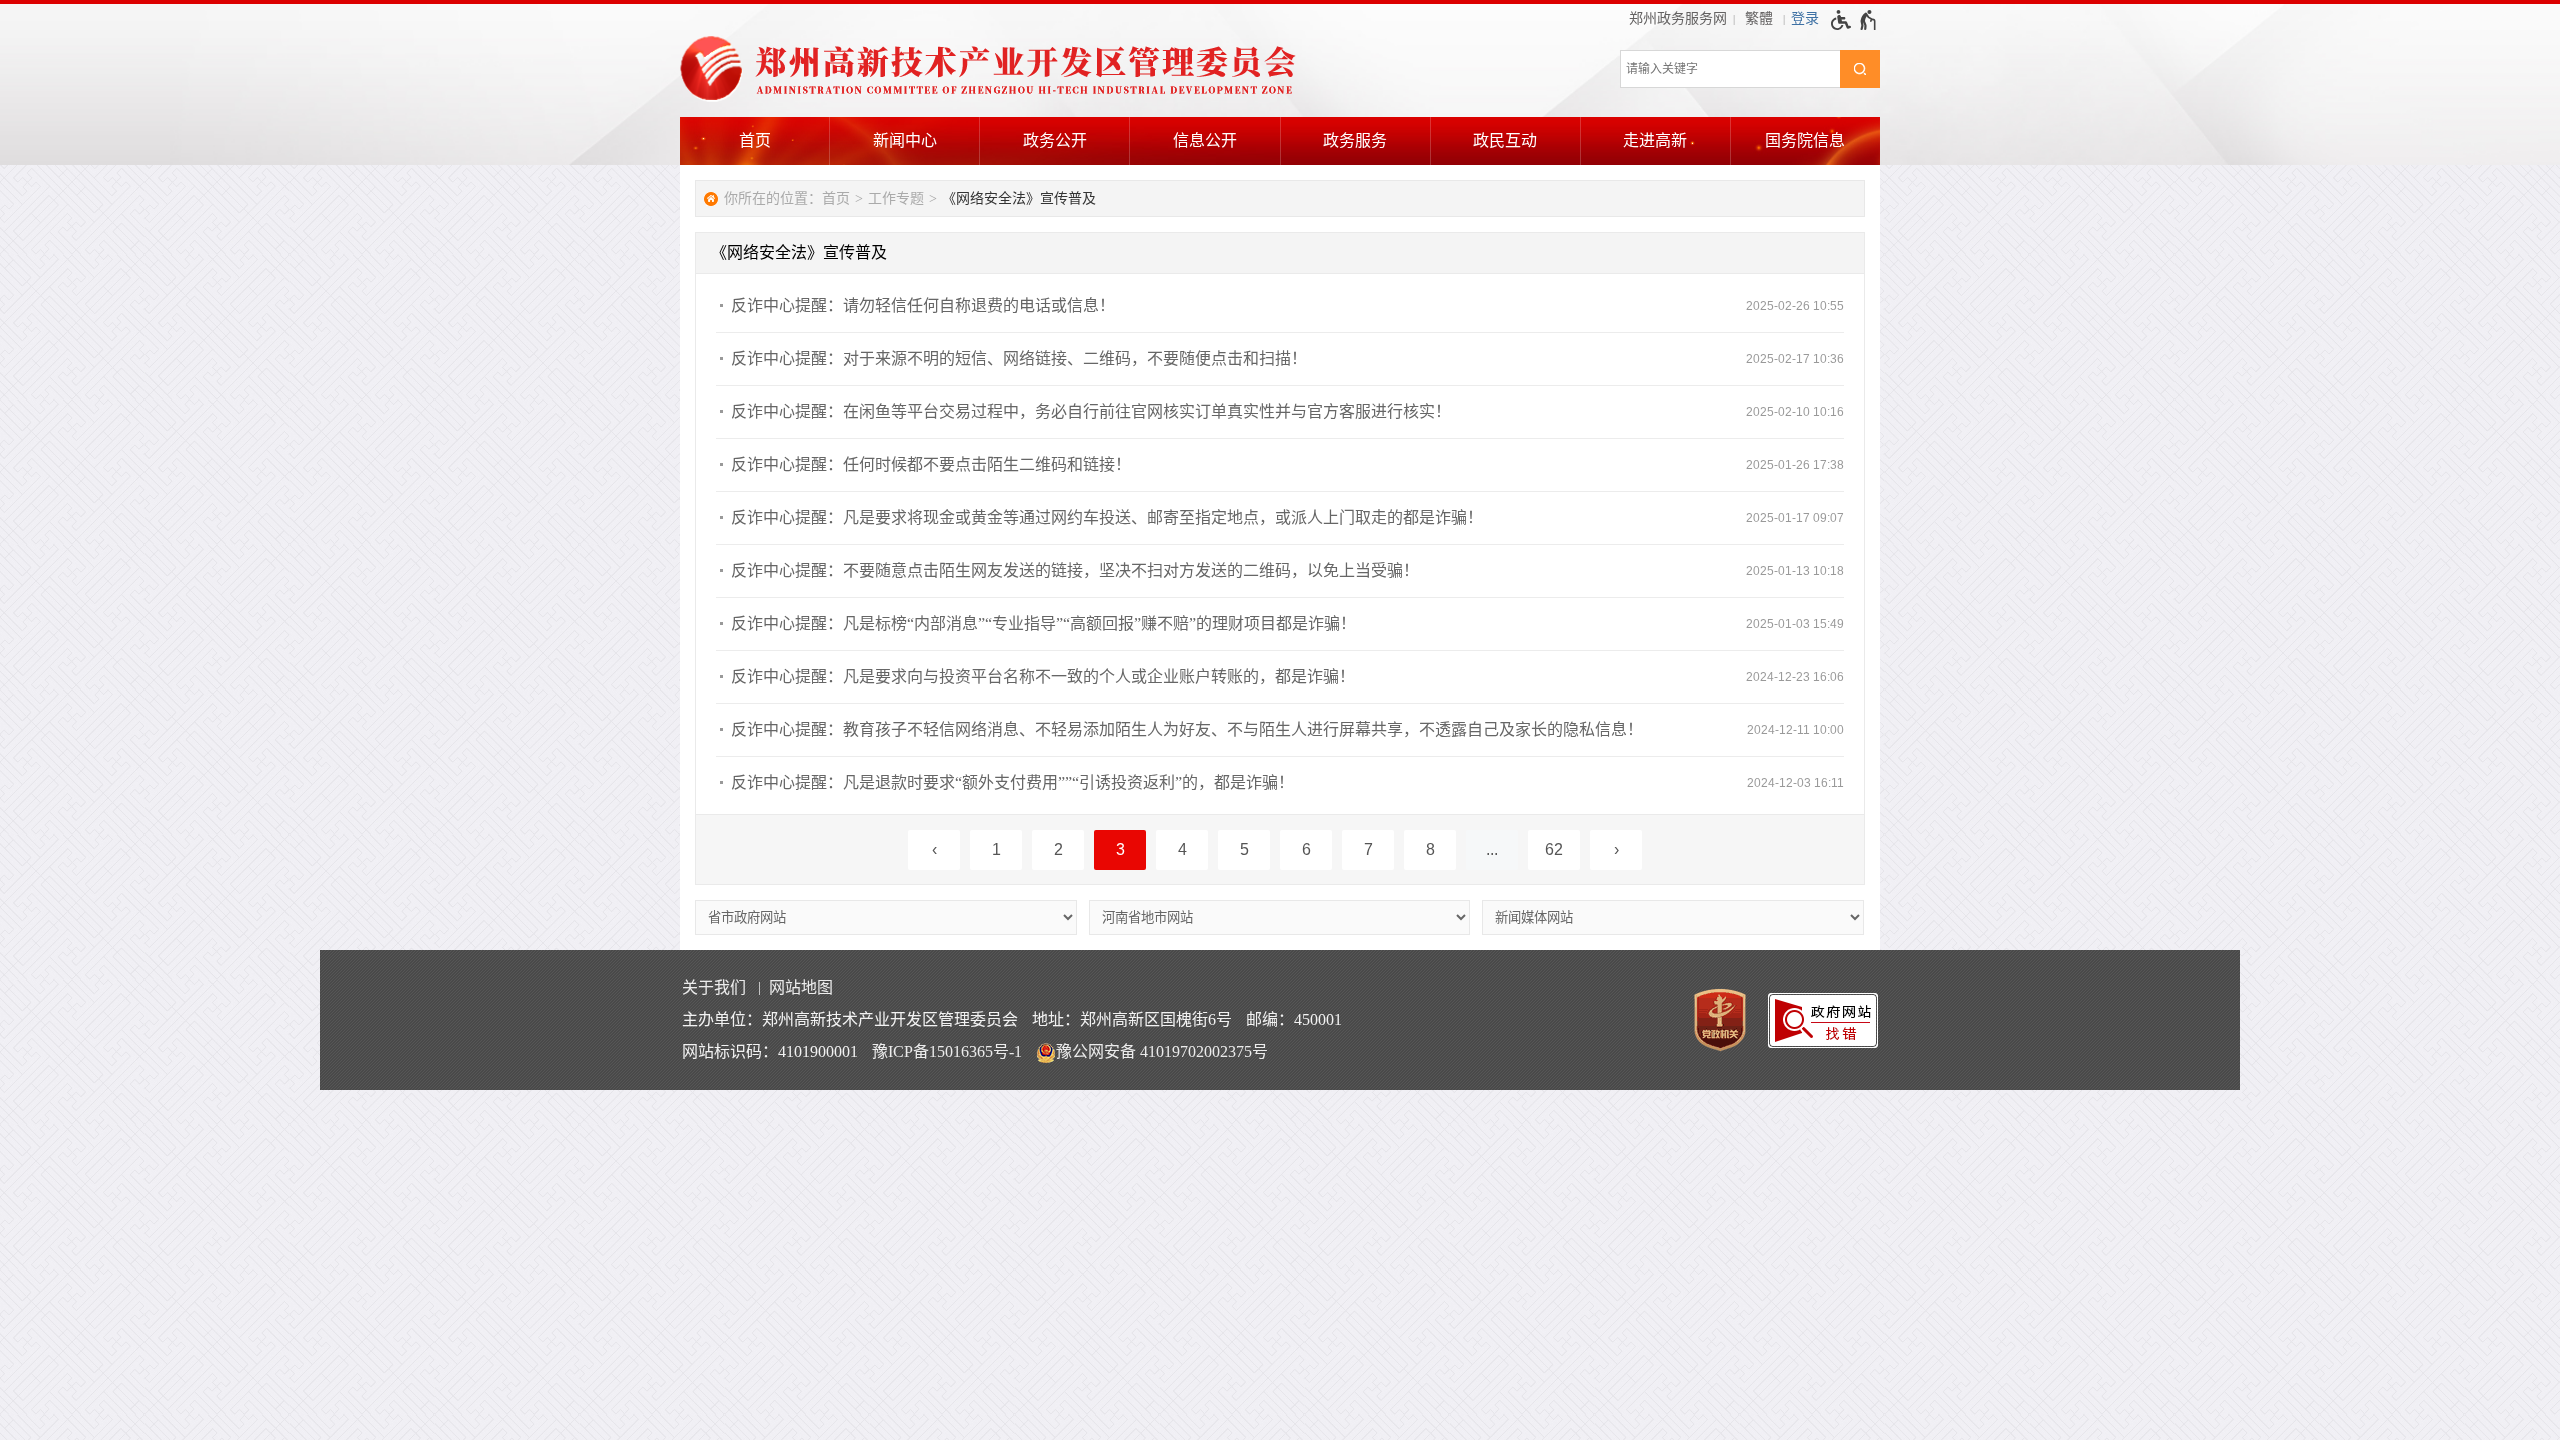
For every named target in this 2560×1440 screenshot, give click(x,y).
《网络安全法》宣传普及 (1019, 198)
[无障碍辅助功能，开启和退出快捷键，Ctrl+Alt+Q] (1854, 20)
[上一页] (934, 850)
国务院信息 (1805, 140)
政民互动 (1505, 140)
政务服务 (1355, 140)
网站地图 (801, 987)
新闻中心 (905, 140)
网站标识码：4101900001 (770, 1051)
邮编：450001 (1294, 1019)
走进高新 (1655, 140)
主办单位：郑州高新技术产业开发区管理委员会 (850, 1019)
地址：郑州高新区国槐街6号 (1132, 1019)
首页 (755, 140)
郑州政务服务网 (1678, 18)
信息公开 (1205, 140)
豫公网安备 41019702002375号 (1162, 1051)
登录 (1805, 18)
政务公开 (1055, 140)
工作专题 (896, 198)
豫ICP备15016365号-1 (947, 1051)
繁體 (1759, 18)
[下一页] (1616, 850)
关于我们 (714, 987)
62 (1554, 849)
